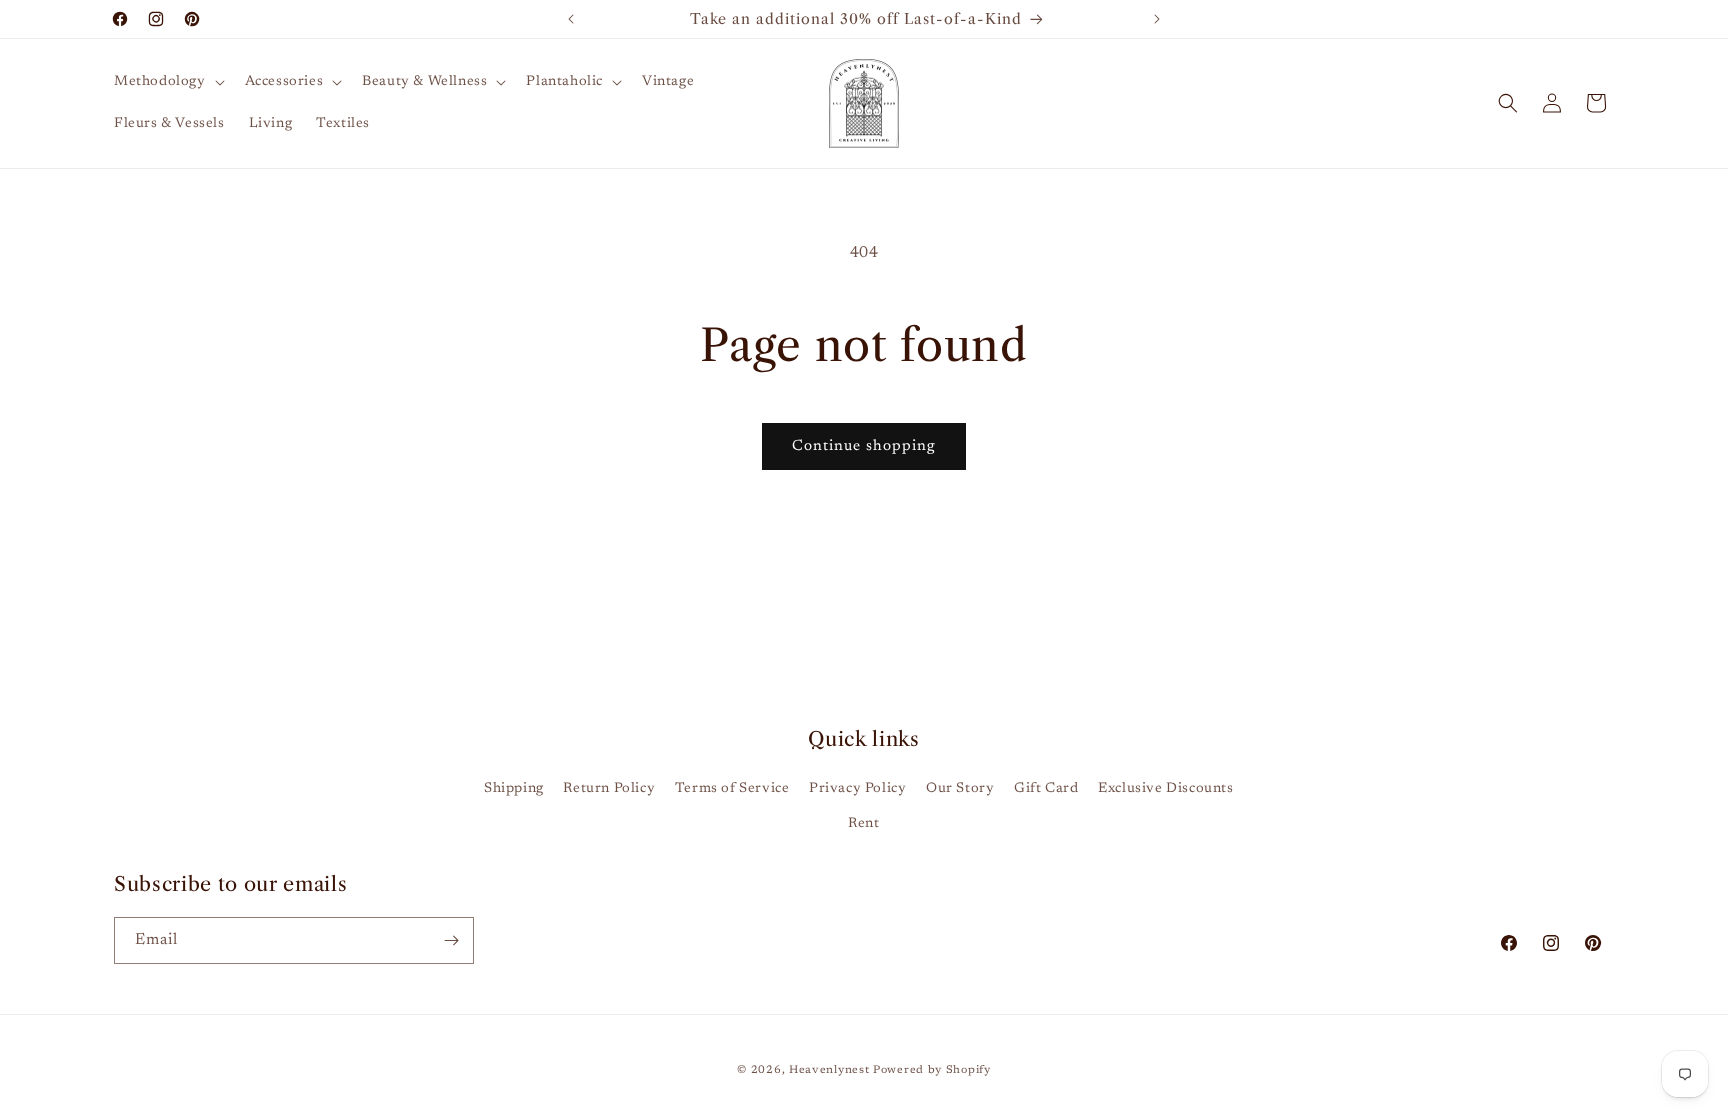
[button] (167, 82)
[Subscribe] (451, 940)
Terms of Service (732, 789)
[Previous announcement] (571, 19)
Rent (863, 824)
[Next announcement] (1157, 19)
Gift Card (1046, 789)
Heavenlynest (829, 1070)
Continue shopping (864, 446)
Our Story (960, 789)
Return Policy (609, 789)
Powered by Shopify (932, 1070)
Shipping (514, 789)
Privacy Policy (857, 789)
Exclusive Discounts (1165, 789)
